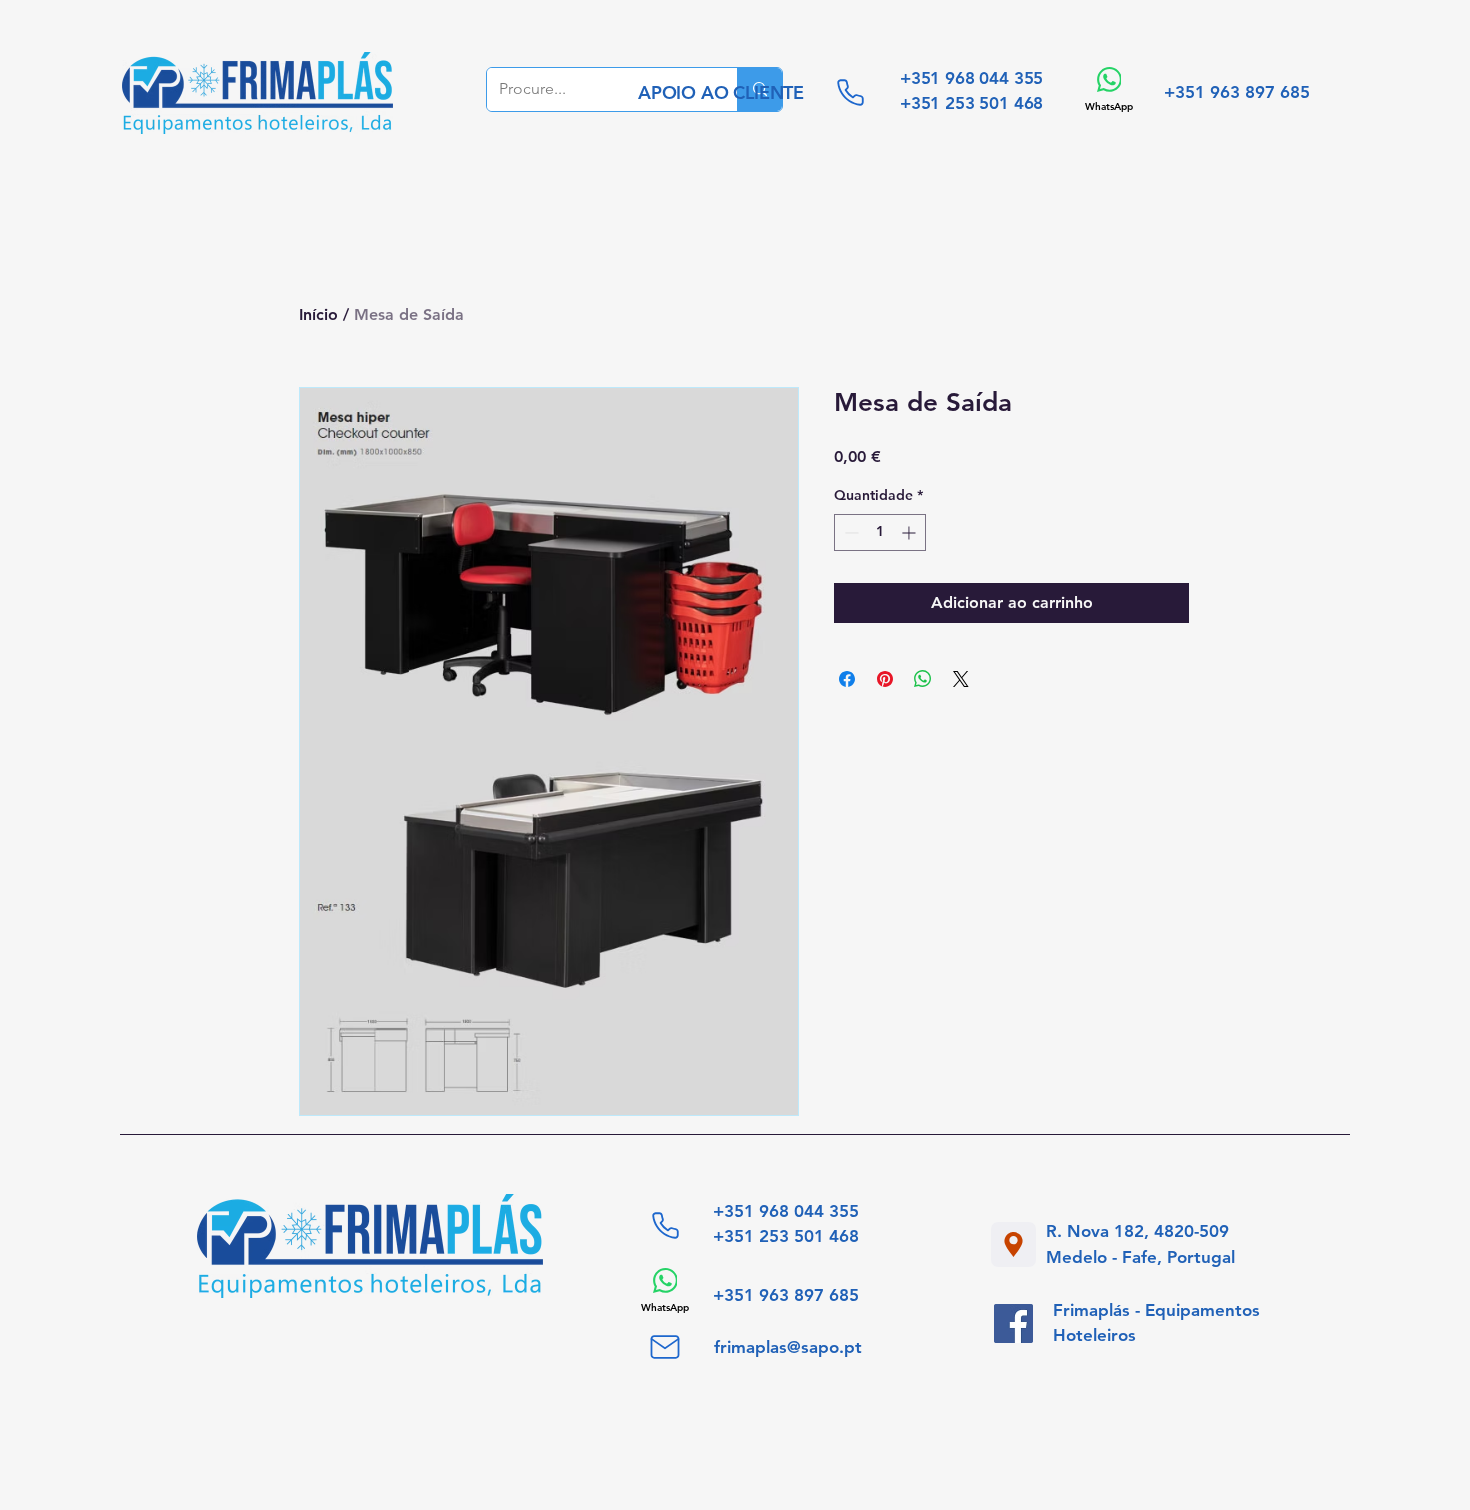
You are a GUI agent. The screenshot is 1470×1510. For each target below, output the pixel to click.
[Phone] (850, 92)
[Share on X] (961, 679)
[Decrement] (849, 532)
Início (318, 314)
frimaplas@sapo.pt (788, 1347)
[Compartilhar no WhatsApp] (923, 679)
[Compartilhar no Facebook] (847, 679)
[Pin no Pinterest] (885, 679)
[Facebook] (1013, 1323)
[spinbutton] (880, 532)
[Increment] (910, 532)
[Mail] (665, 1347)
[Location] (1013, 1244)
